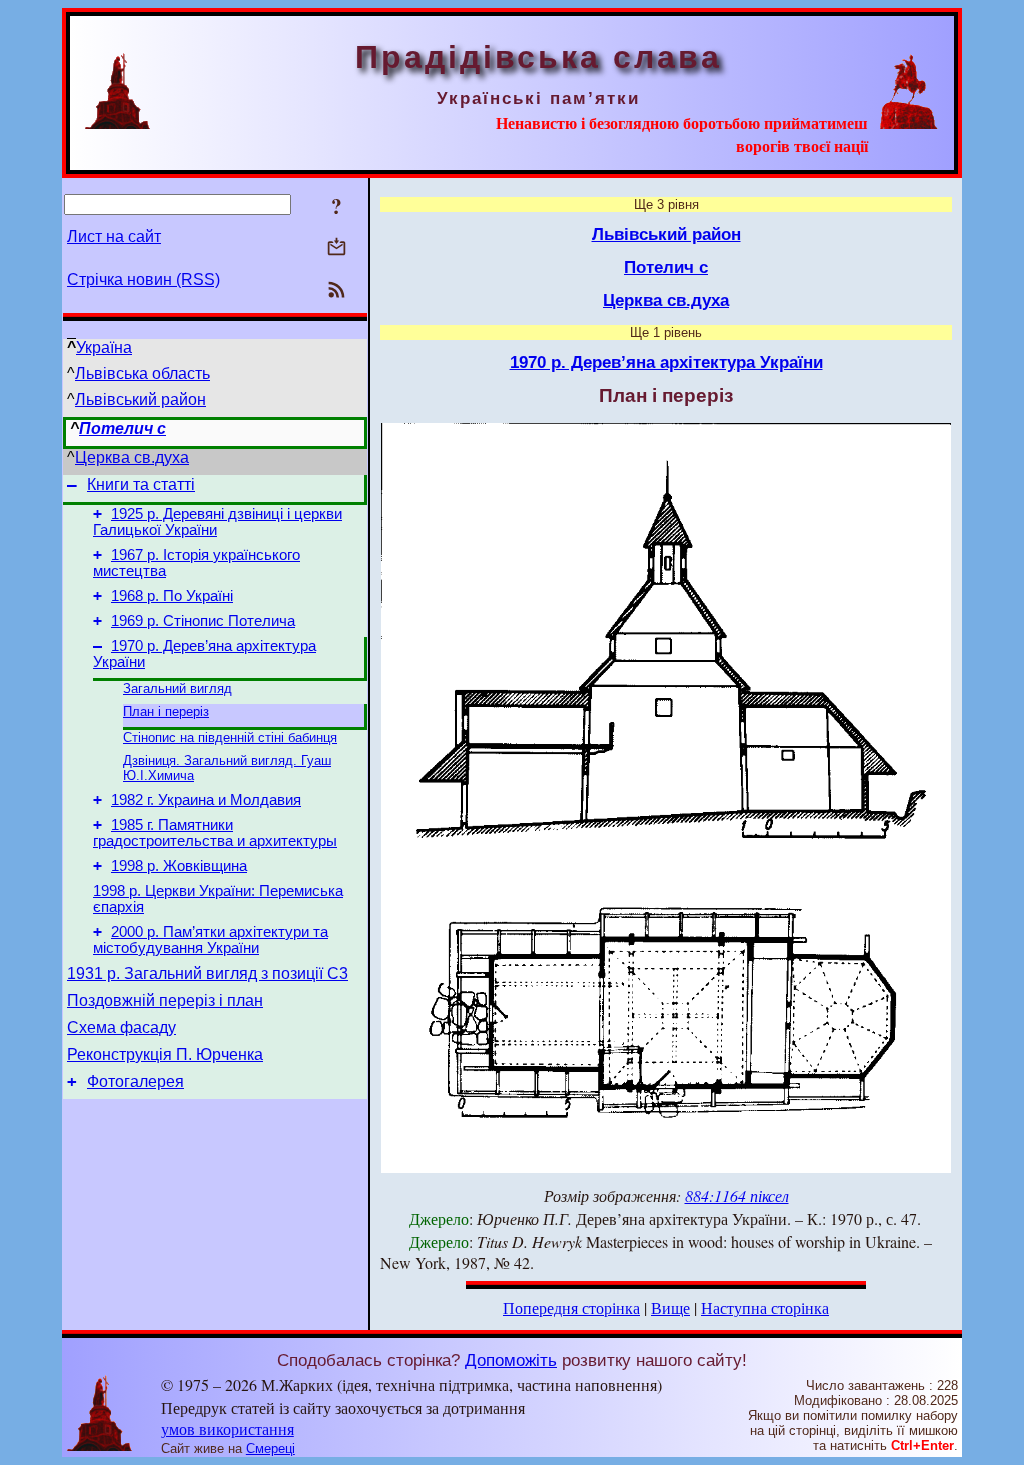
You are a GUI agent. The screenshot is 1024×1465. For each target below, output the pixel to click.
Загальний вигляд (177, 688)
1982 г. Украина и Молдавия (206, 800)
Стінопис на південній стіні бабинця (230, 737)
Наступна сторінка (765, 1307)
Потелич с (122, 428)
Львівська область (142, 373)
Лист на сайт (114, 236)
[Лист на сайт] (336, 248)
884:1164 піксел (737, 1195)
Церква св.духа (132, 457)
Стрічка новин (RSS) (143, 279)
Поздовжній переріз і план (165, 1000)
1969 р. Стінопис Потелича (203, 621)
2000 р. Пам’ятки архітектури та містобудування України (210, 940)
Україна (104, 347)
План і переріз (166, 711)
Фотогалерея (135, 1081)
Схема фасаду (121, 1027)
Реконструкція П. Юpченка (165, 1054)
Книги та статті (141, 484)
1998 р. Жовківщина (179, 866)
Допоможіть (511, 1360)
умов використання (227, 1428)
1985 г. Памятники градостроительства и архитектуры (215, 833)
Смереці (270, 1448)
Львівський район (140, 399)
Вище (670, 1307)
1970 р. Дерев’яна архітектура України (666, 362)
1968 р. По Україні (172, 596)
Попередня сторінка (571, 1307)
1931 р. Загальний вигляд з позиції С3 (207, 973)
